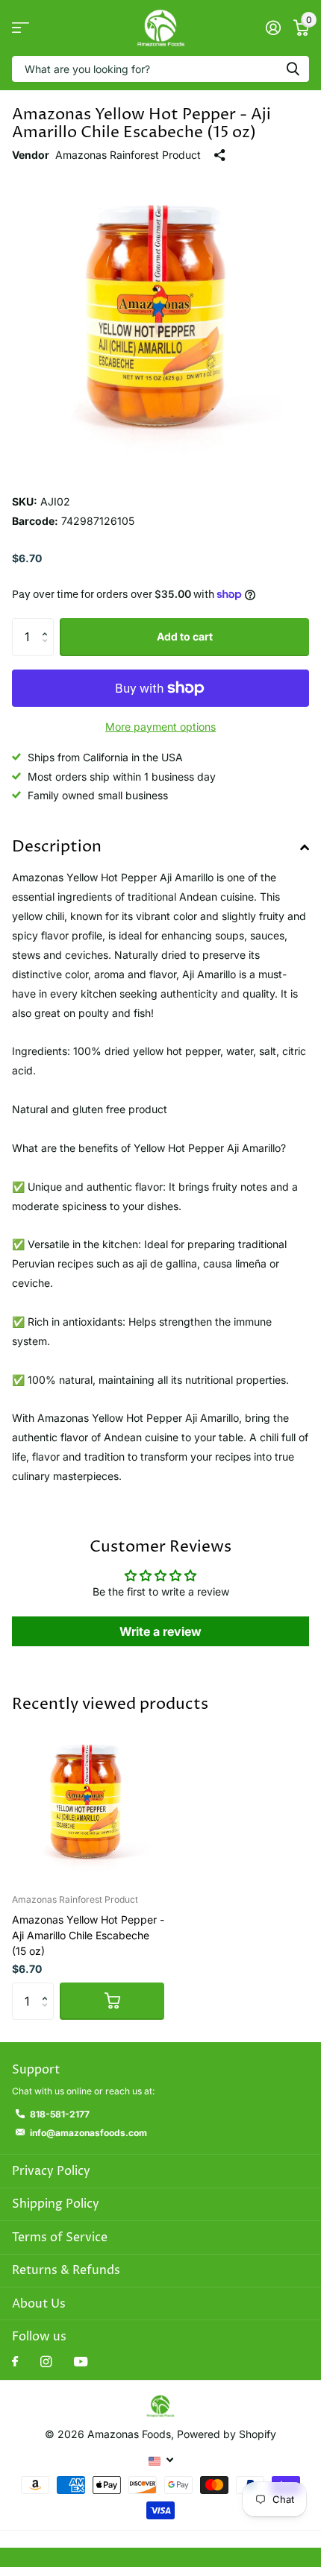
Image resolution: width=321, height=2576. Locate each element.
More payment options (160, 727)
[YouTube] (81, 2362)
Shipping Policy (56, 2204)
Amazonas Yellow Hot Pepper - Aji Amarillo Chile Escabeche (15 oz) (88, 1935)
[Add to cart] (112, 2001)
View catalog (21, 28)
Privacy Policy (51, 2171)
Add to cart (185, 636)
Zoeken (293, 69)
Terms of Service (60, 2238)
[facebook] (15, 2362)
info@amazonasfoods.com (88, 2133)
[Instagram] (46, 2362)
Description (57, 847)
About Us (39, 2304)
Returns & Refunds (66, 2270)
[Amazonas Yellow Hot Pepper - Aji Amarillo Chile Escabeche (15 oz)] (88, 1806)
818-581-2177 (60, 2114)
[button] (48, 624)
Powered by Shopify (227, 2434)
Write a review (160, 1631)
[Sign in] (273, 28)
